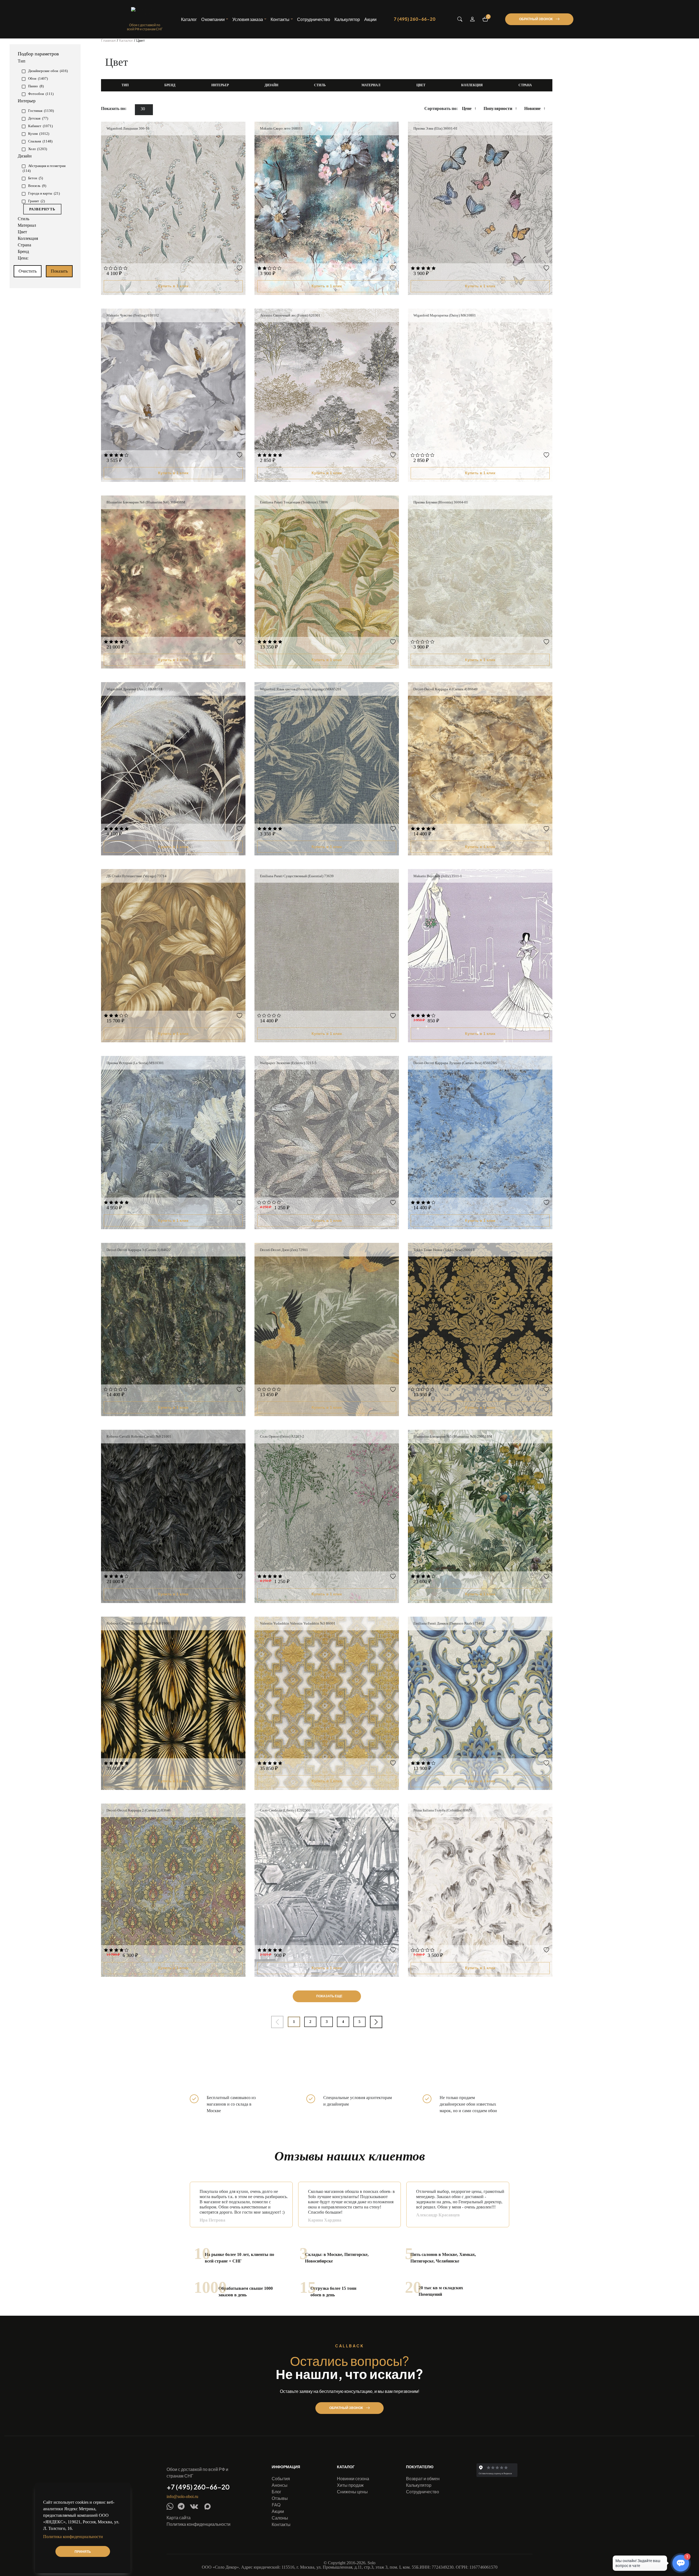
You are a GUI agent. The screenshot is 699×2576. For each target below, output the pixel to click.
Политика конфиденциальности (199, 2524)
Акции (370, 19)
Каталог (189, 19)
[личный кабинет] (472, 19)
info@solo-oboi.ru (182, 2497)
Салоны (280, 2518)
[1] (106, 269)
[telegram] (181, 2506)
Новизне (532, 108)
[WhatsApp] (170, 2506)
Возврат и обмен (423, 2478)
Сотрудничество (314, 19)
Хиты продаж (350, 2485)
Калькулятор (347, 19)
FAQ (276, 2505)
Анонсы (280, 2485)
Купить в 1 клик (173, 286)
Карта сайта (179, 2517)
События (281, 2478)
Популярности (498, 108)
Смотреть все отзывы (492, 2232)
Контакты (281, 2524)
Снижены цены (352, 2492)
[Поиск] (460, 19)
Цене (467, 108)
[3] (116, 269)
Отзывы (280, 2498)
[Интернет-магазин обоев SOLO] (145, 14)
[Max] (208, 2506)
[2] (111, 269)
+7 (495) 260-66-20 (198, 2487)
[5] (125, 269)
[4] (121, 269)
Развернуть (42, 209)
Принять (83, 2552)
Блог (276, 2492)
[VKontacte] (194, 2507)
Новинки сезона (353, 2478)
